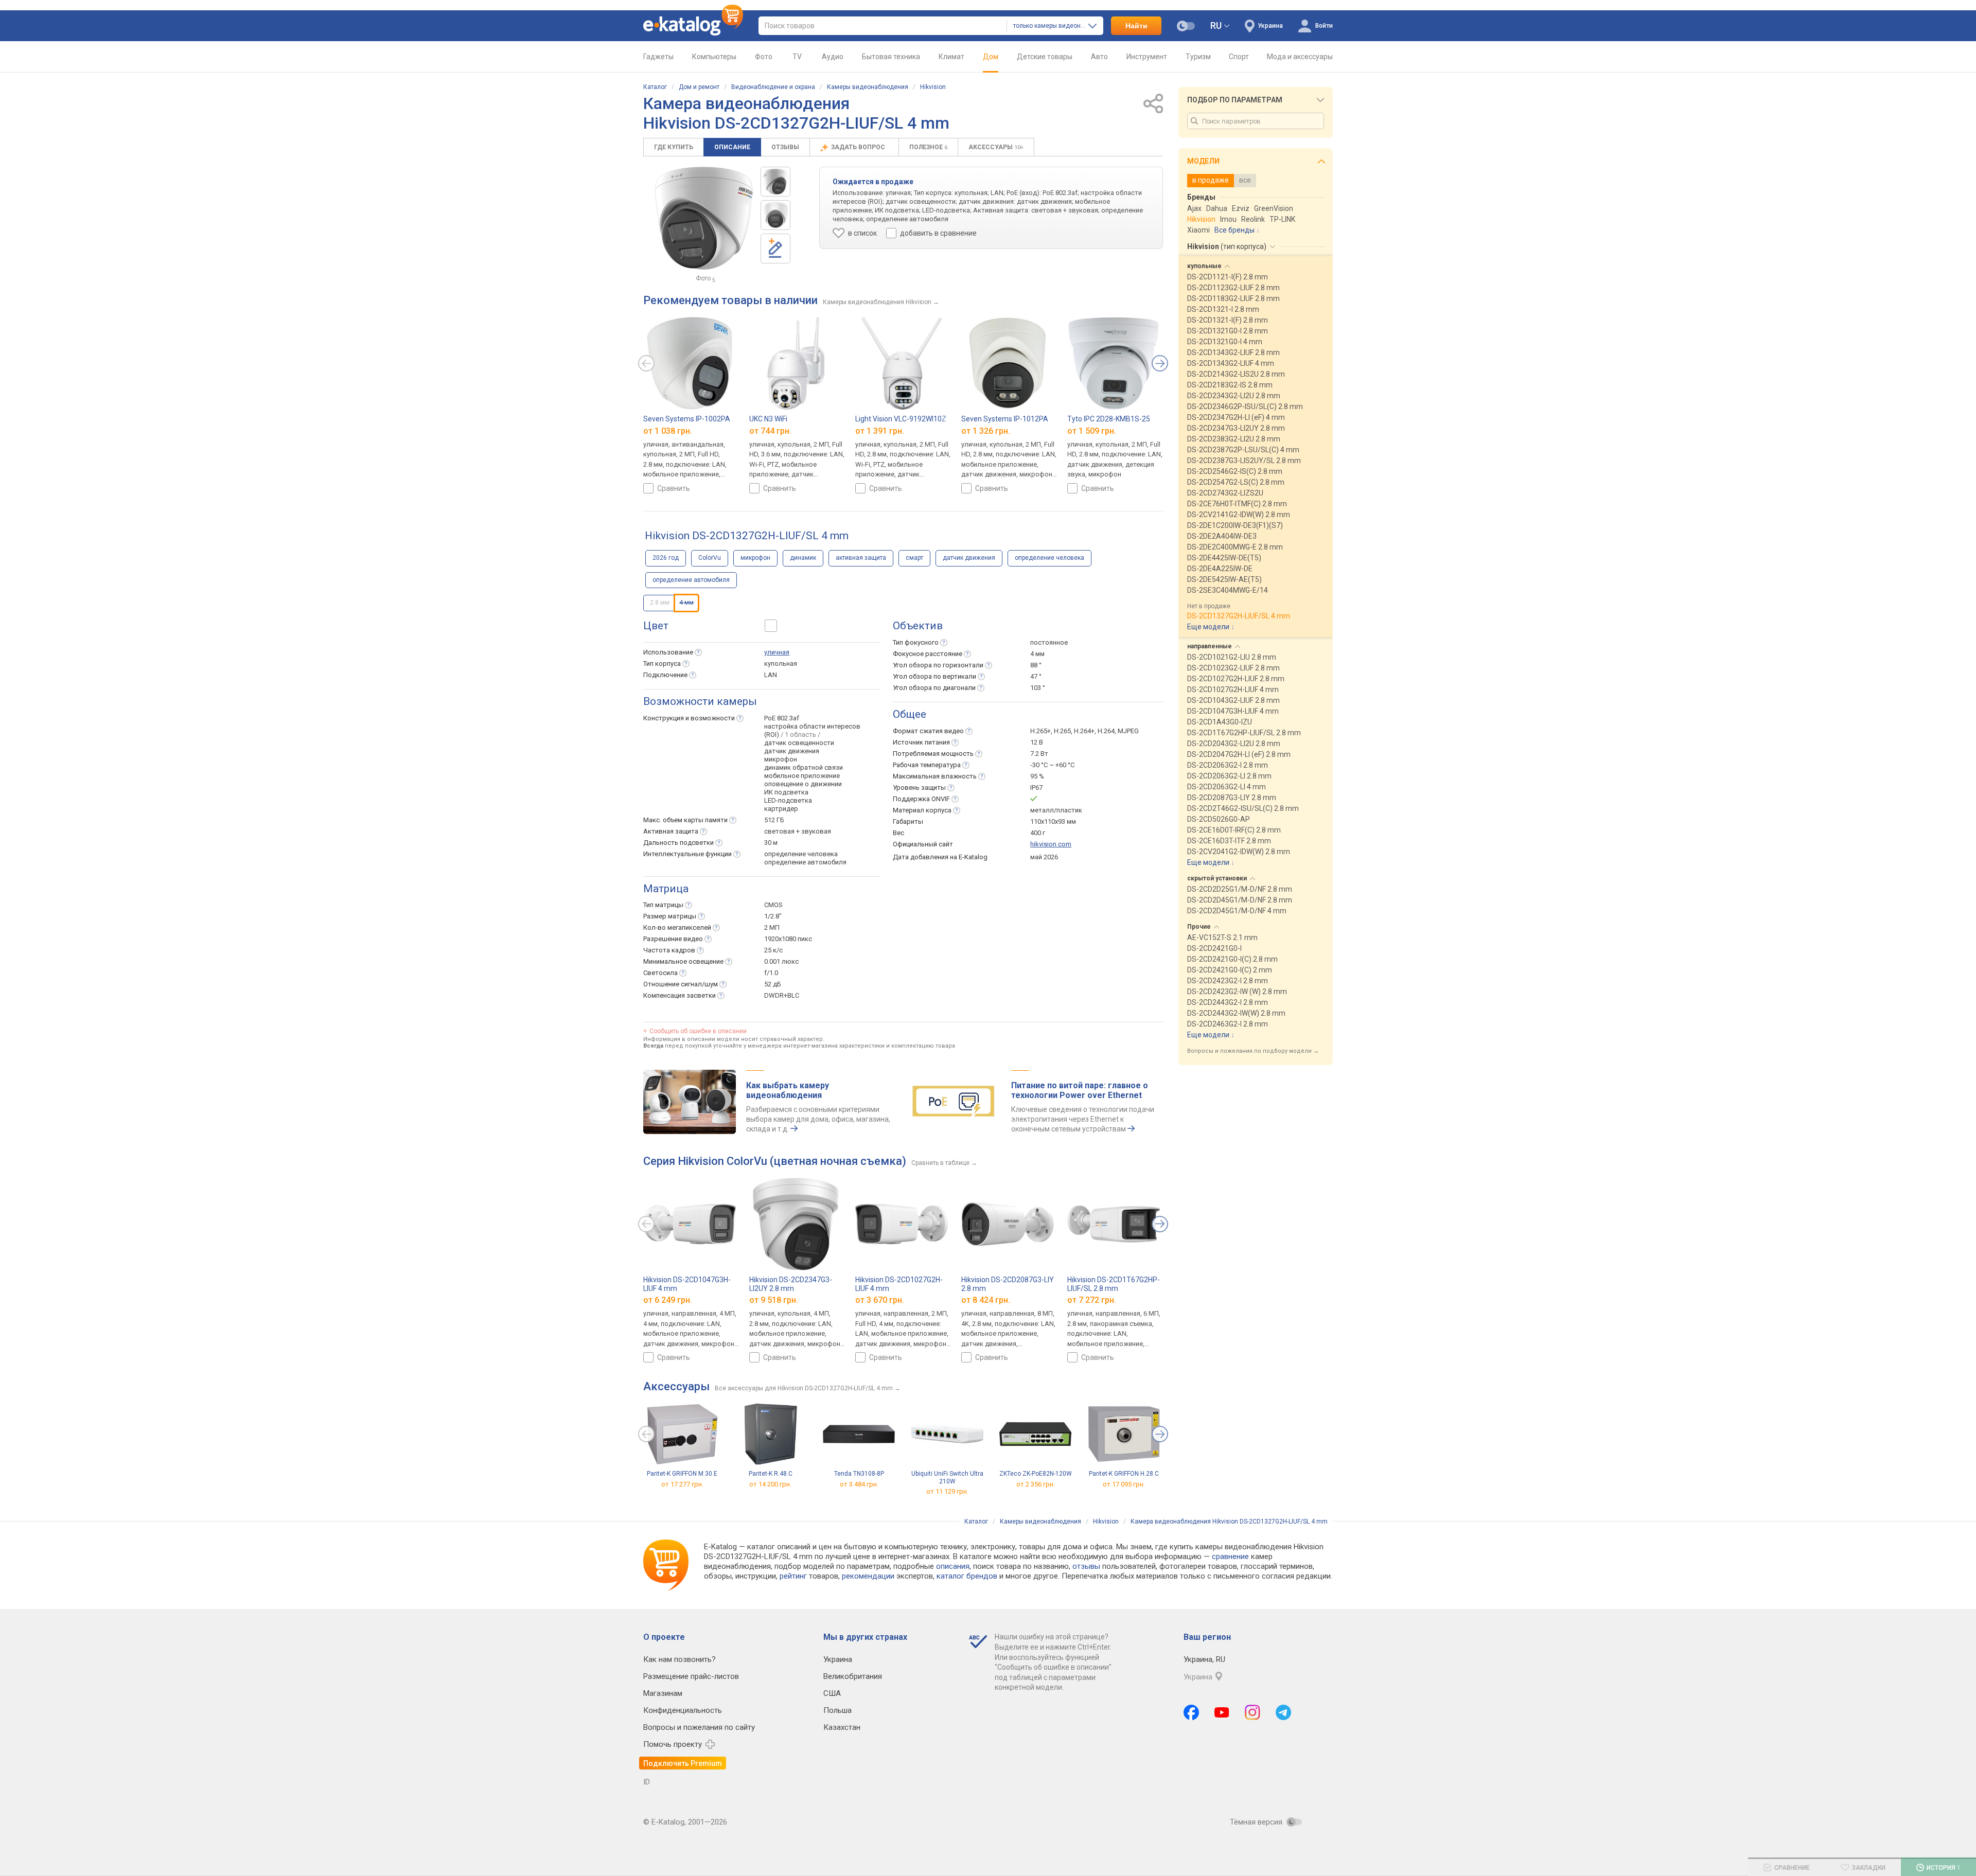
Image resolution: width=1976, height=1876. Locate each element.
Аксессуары (996, 147)
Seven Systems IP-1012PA (1005, 419)
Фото (764, 57)
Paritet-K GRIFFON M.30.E (682, 1474)
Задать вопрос (859, 147)
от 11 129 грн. (947, 1492)
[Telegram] (1283, 1712)
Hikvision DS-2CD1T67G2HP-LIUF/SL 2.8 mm (1114, 1284)
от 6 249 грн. (668, 1300)
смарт (914, 558)
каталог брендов (967, 1576)
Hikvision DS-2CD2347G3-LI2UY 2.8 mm (791, 1284)
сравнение (1230, 1556)
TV (797, 57)
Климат (951, 57)
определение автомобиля (691, 580)
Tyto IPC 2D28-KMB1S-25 (1109, 419)
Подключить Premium (683, 1763)
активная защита (861, 558)
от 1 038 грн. (668, 431)
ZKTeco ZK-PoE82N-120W (1036, 1474)
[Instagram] (1252, 1712)
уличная (777, 652)
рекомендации (868, 1576)
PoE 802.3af (782, 718)
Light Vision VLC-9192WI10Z (901, 419)
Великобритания (853, 1676)
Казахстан (842, 1727)
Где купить (674, 147)
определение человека (1049, 558)
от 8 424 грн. (986, 1300)
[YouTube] (1222, 1712)
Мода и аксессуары (1300, 57)
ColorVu (710, 558)
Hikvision (933, 87)
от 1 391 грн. (880, 431)
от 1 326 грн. (986, 431)
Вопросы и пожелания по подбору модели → (1253, 1051)
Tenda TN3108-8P (859, 1474)
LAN (771, 675)
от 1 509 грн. (1092, 431)
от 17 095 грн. (1124, 1484)
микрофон (755, 558)
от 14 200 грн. (770, 1484)
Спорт (1239, 57)
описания (953, 1566)
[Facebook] (1191, 1712)
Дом (991, 57)
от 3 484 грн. (859, 1484)
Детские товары (1045, 57)
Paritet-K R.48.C (771, 1474)
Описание (732, 147)
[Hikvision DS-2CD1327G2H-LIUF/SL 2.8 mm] (775, 182)
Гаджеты (658, 57)
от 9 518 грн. (774, 1300)
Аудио (833, 57)
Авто (1099, 57)
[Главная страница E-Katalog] (693, 26)
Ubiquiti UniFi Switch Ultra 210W (947, 1477)
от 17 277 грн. (682, 1484)
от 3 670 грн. (880, 1300)
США (832, 1693)
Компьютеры (714, 57)
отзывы (1086, 1566)
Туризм (1198, 57)
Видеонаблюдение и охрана (773, 87)
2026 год (666, 558)
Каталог (655, 87)
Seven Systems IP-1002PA (687, 419)
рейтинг (793, 1576)
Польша (837, 1710)
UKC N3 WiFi (768, 419)
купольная (781, 663)
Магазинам (663, 1693)
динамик (803, 558)
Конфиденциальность (683, 1710)
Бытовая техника (891, 57)
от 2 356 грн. (1036, 1484)
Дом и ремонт (699, 87)
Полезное (928, 147)
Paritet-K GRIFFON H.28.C (1124, 1474)
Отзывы (785, 147)
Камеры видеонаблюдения (868, 87)
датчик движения (969, 558)
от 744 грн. (770, 431)
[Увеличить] (704, 218)
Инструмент (1147, 57)
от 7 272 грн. (1092, 1300)
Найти (1136, 26)
